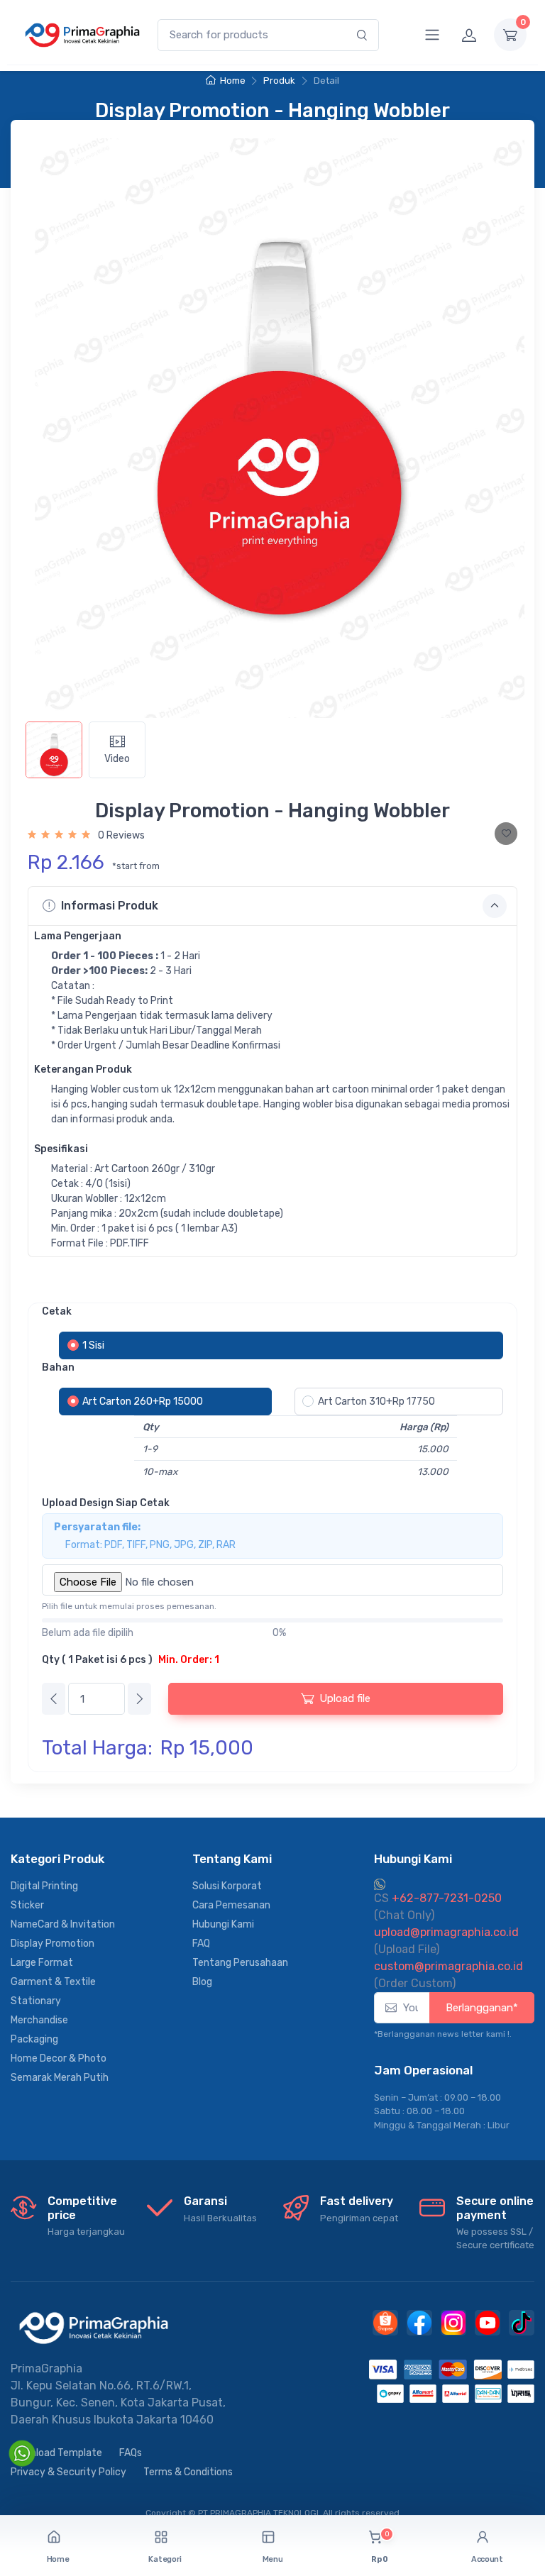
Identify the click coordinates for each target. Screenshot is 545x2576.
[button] (165, 2547)
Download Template (56, 2453)
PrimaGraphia (46, 2368)
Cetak (57, 1311)
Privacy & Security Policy (68, 2472)
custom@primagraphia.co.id (448, 1966)
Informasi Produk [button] (110, 906)
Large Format (42, 1963)
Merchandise (39, 2020)
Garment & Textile (53, 1982)
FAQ (201, 1944)
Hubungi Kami (223, 1924)
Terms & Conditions (188, 2472)
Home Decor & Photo (59, 2058)
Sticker (27, 1905)
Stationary (36, 2001)
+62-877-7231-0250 (438, 1898)
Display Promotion (53, 1944)
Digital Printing (44, 1886)
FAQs (131, 2453)
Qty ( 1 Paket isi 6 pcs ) (131, 1660)
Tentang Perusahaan (240, 1963)
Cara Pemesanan (231, 1905)
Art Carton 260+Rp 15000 (143, 1402)
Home (232, 81)
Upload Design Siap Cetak (106, 1503)
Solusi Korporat (227, 1886)
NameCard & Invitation (63, 1924)
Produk (279, 81)
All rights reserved (361, 2513)
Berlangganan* (482, 2008)
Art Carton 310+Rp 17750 (376, 1402)
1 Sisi (93, 1345)
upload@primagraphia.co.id (446, 1932)
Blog (202, 1982)
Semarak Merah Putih (60, 2078)
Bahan (58, 1367)
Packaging (34, 2039)
